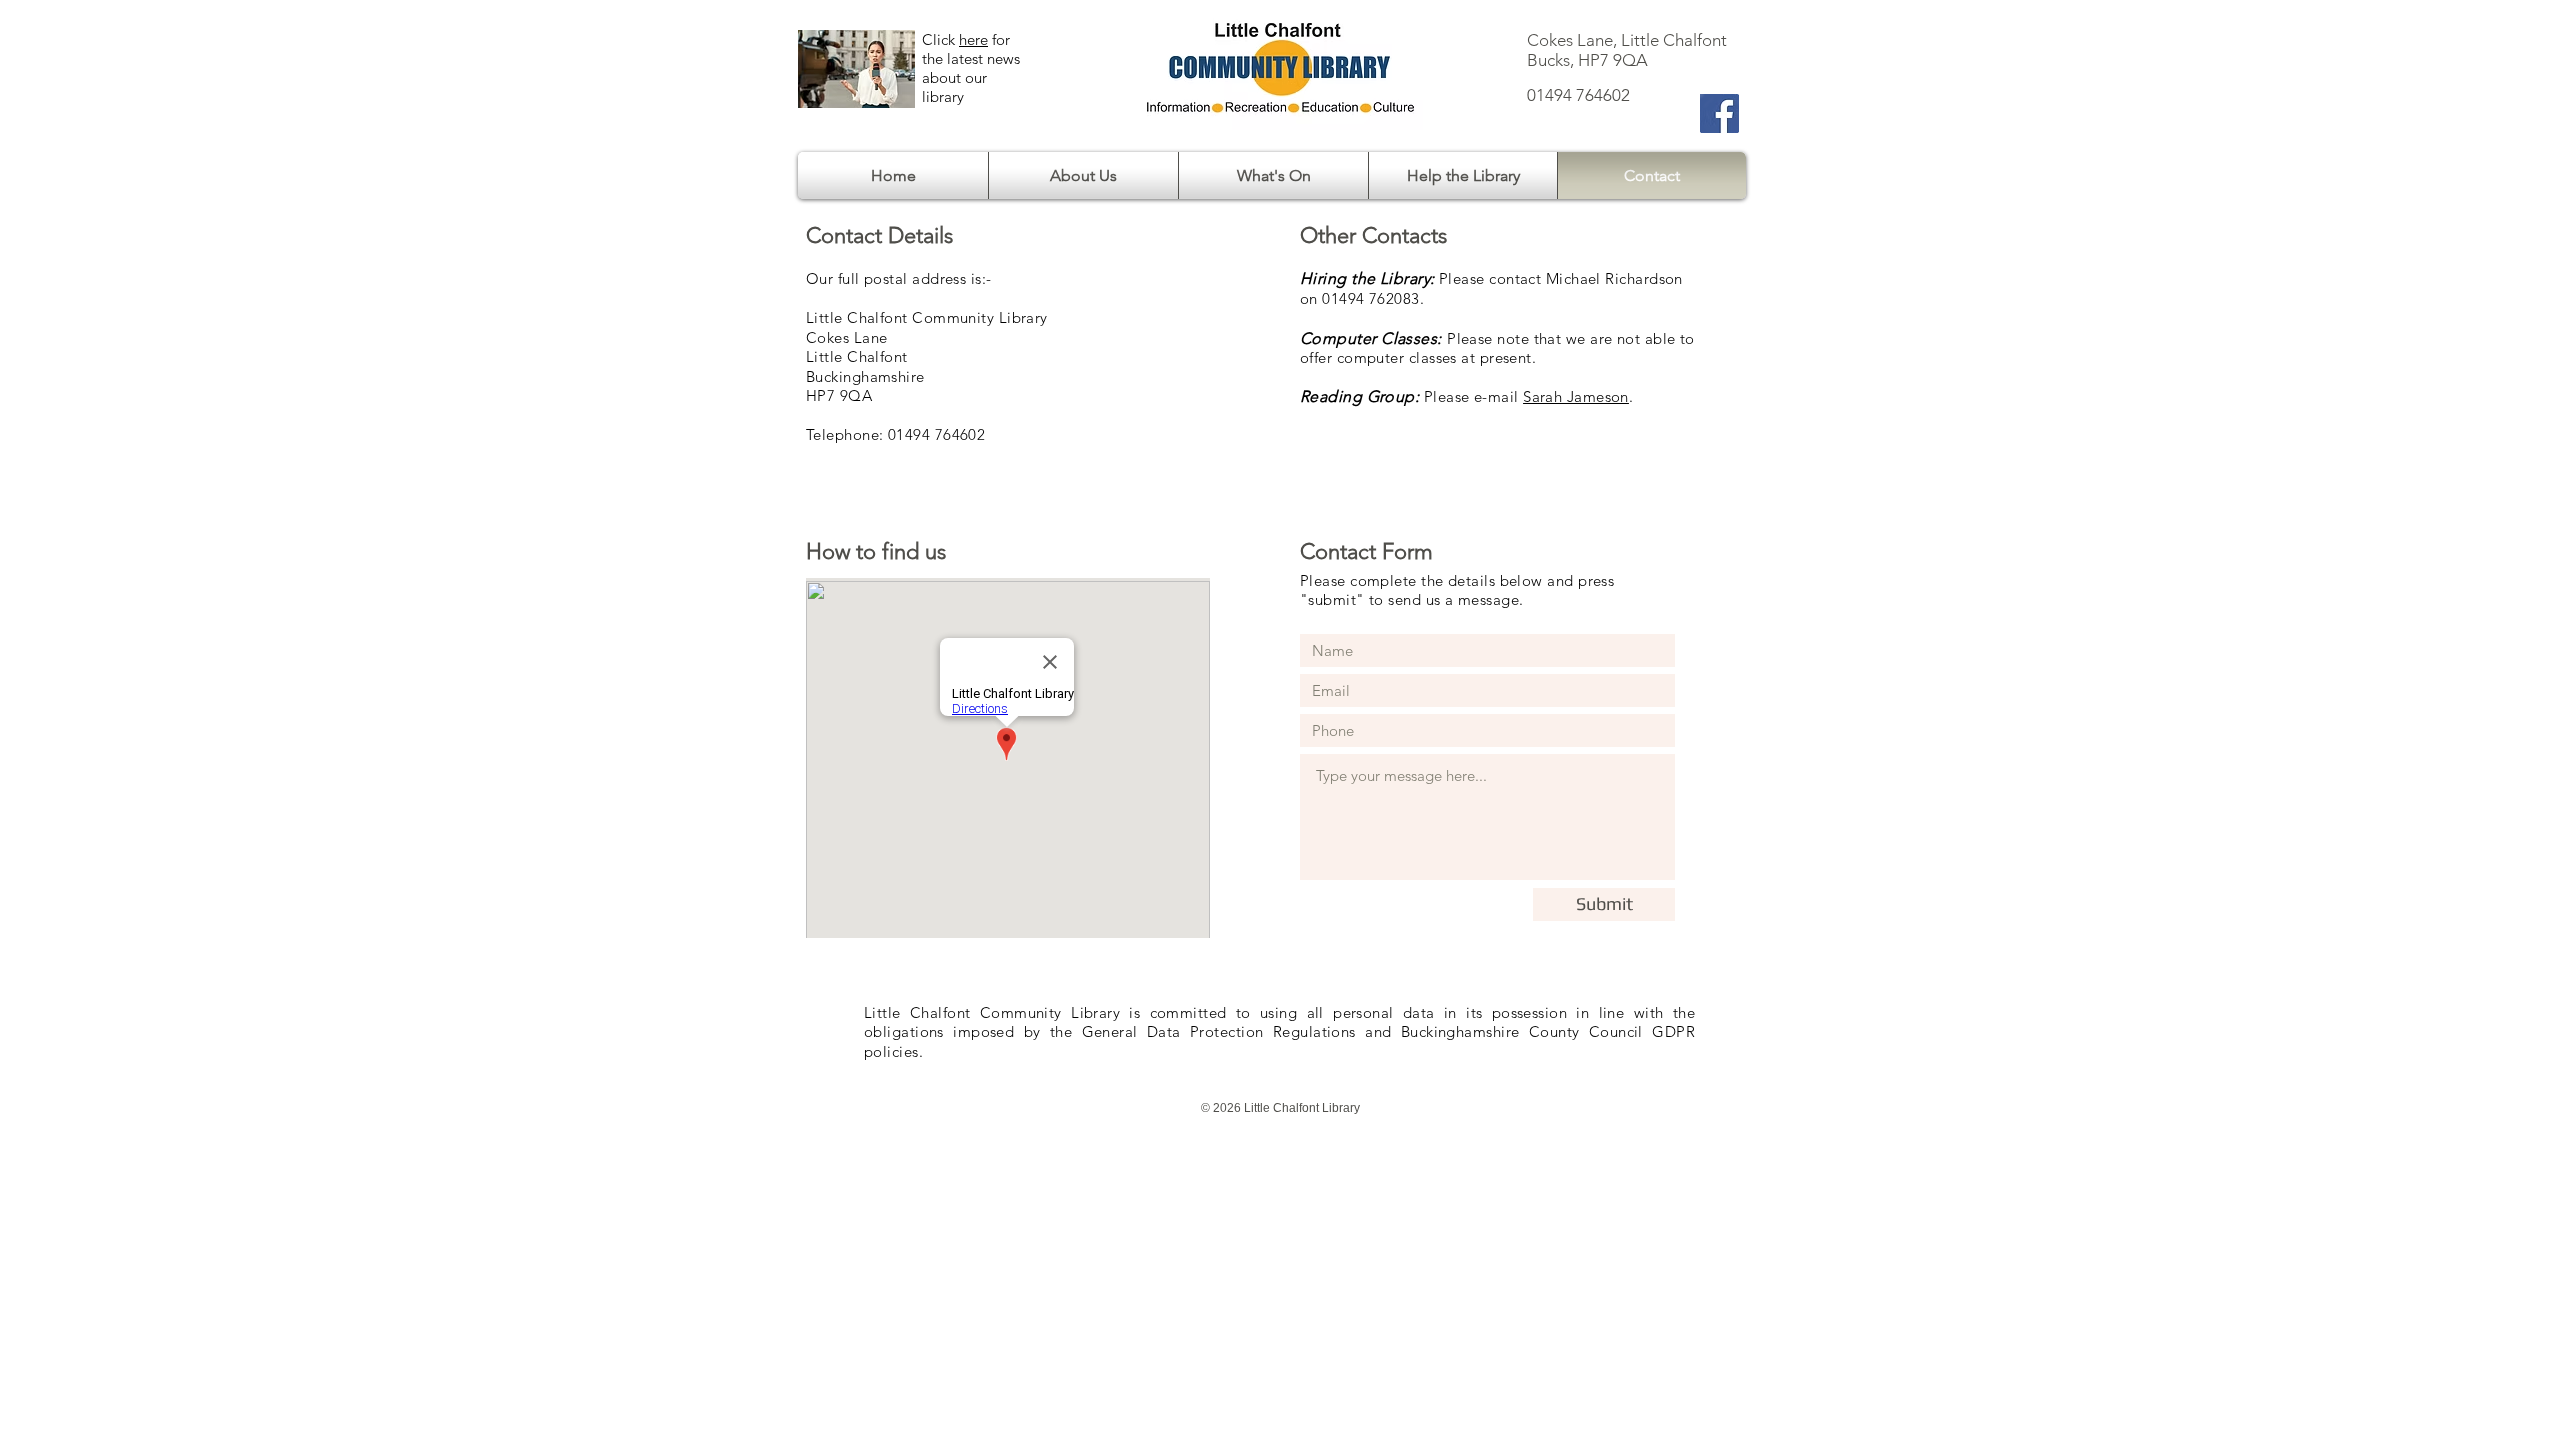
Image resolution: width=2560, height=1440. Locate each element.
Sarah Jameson (1576, 396)
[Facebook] (1719, 113)
